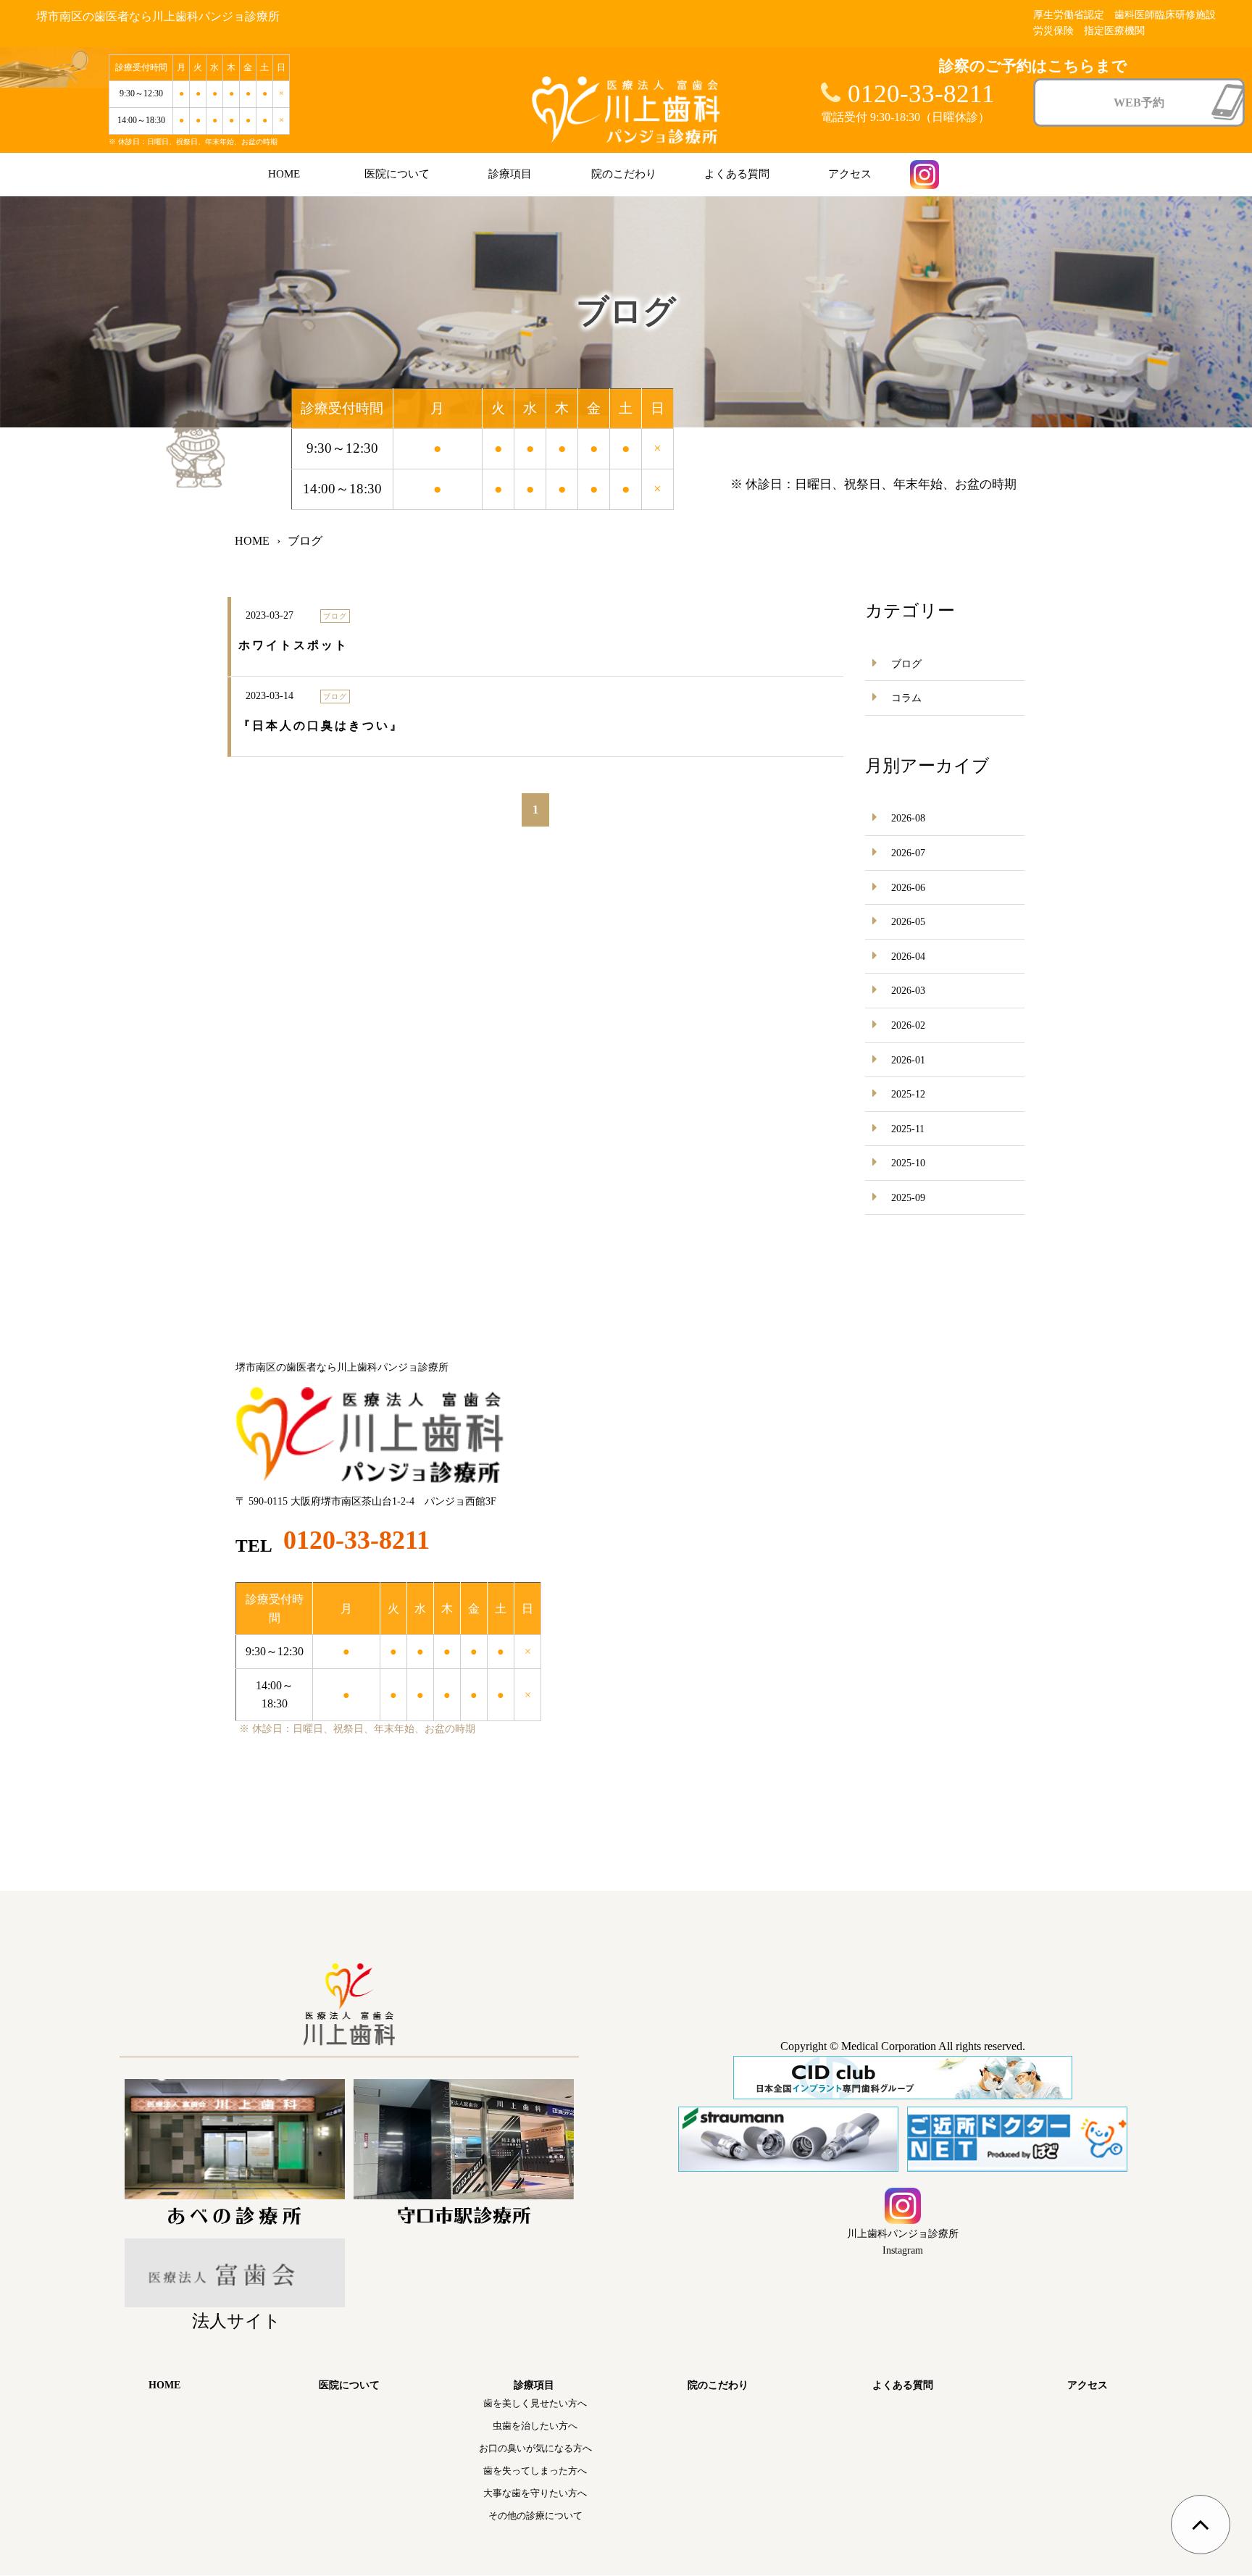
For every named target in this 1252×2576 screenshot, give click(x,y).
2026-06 (908, 888)
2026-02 (908, 1025)
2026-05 (908, 922)
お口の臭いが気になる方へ (535, 2448)
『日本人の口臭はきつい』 (321, 725)
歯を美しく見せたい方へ (535, 2403)
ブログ (906, 664)
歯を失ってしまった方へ (535, 2471)
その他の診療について (535, 2516)
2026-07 (908, 853)
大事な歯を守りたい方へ (535, 2493)
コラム (906, 698)
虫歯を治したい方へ (535, 2426)
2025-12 (908, 1094)
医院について (397, 174)
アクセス (850, 174)
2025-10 (908, 1163)
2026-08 (908, 818)
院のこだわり (624, 174)
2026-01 (908, 1060)
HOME (284, 174)
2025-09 (908, 1198)
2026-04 (908, 957)
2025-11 (908, 1129)
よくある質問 (737, 174)
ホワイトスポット (293, 645)
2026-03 (908, 991)
